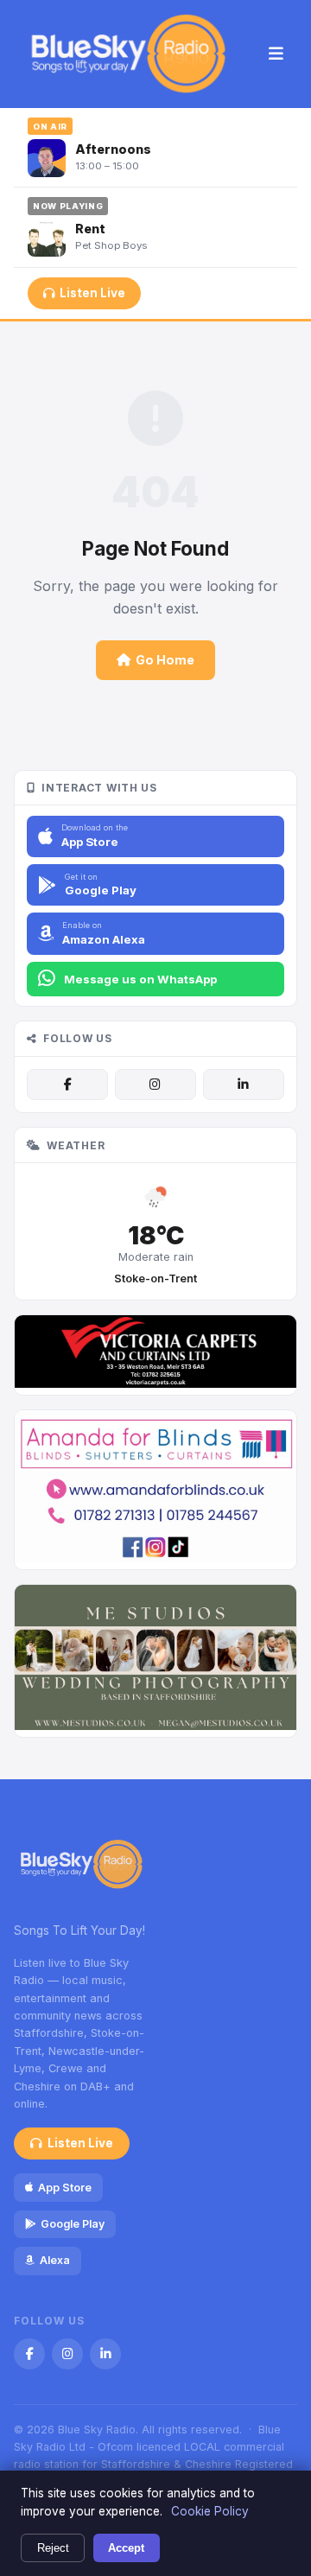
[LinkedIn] (244, 1084)
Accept (126, 2548)
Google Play (73, 2224)
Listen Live (92, 293)
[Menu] (276, 54)
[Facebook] (67, 1084)
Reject (53, 2548)
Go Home (165, 660)
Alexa (55, 2260)
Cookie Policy (210, 2511)
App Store (65, 2188)
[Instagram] (155, 1084)
